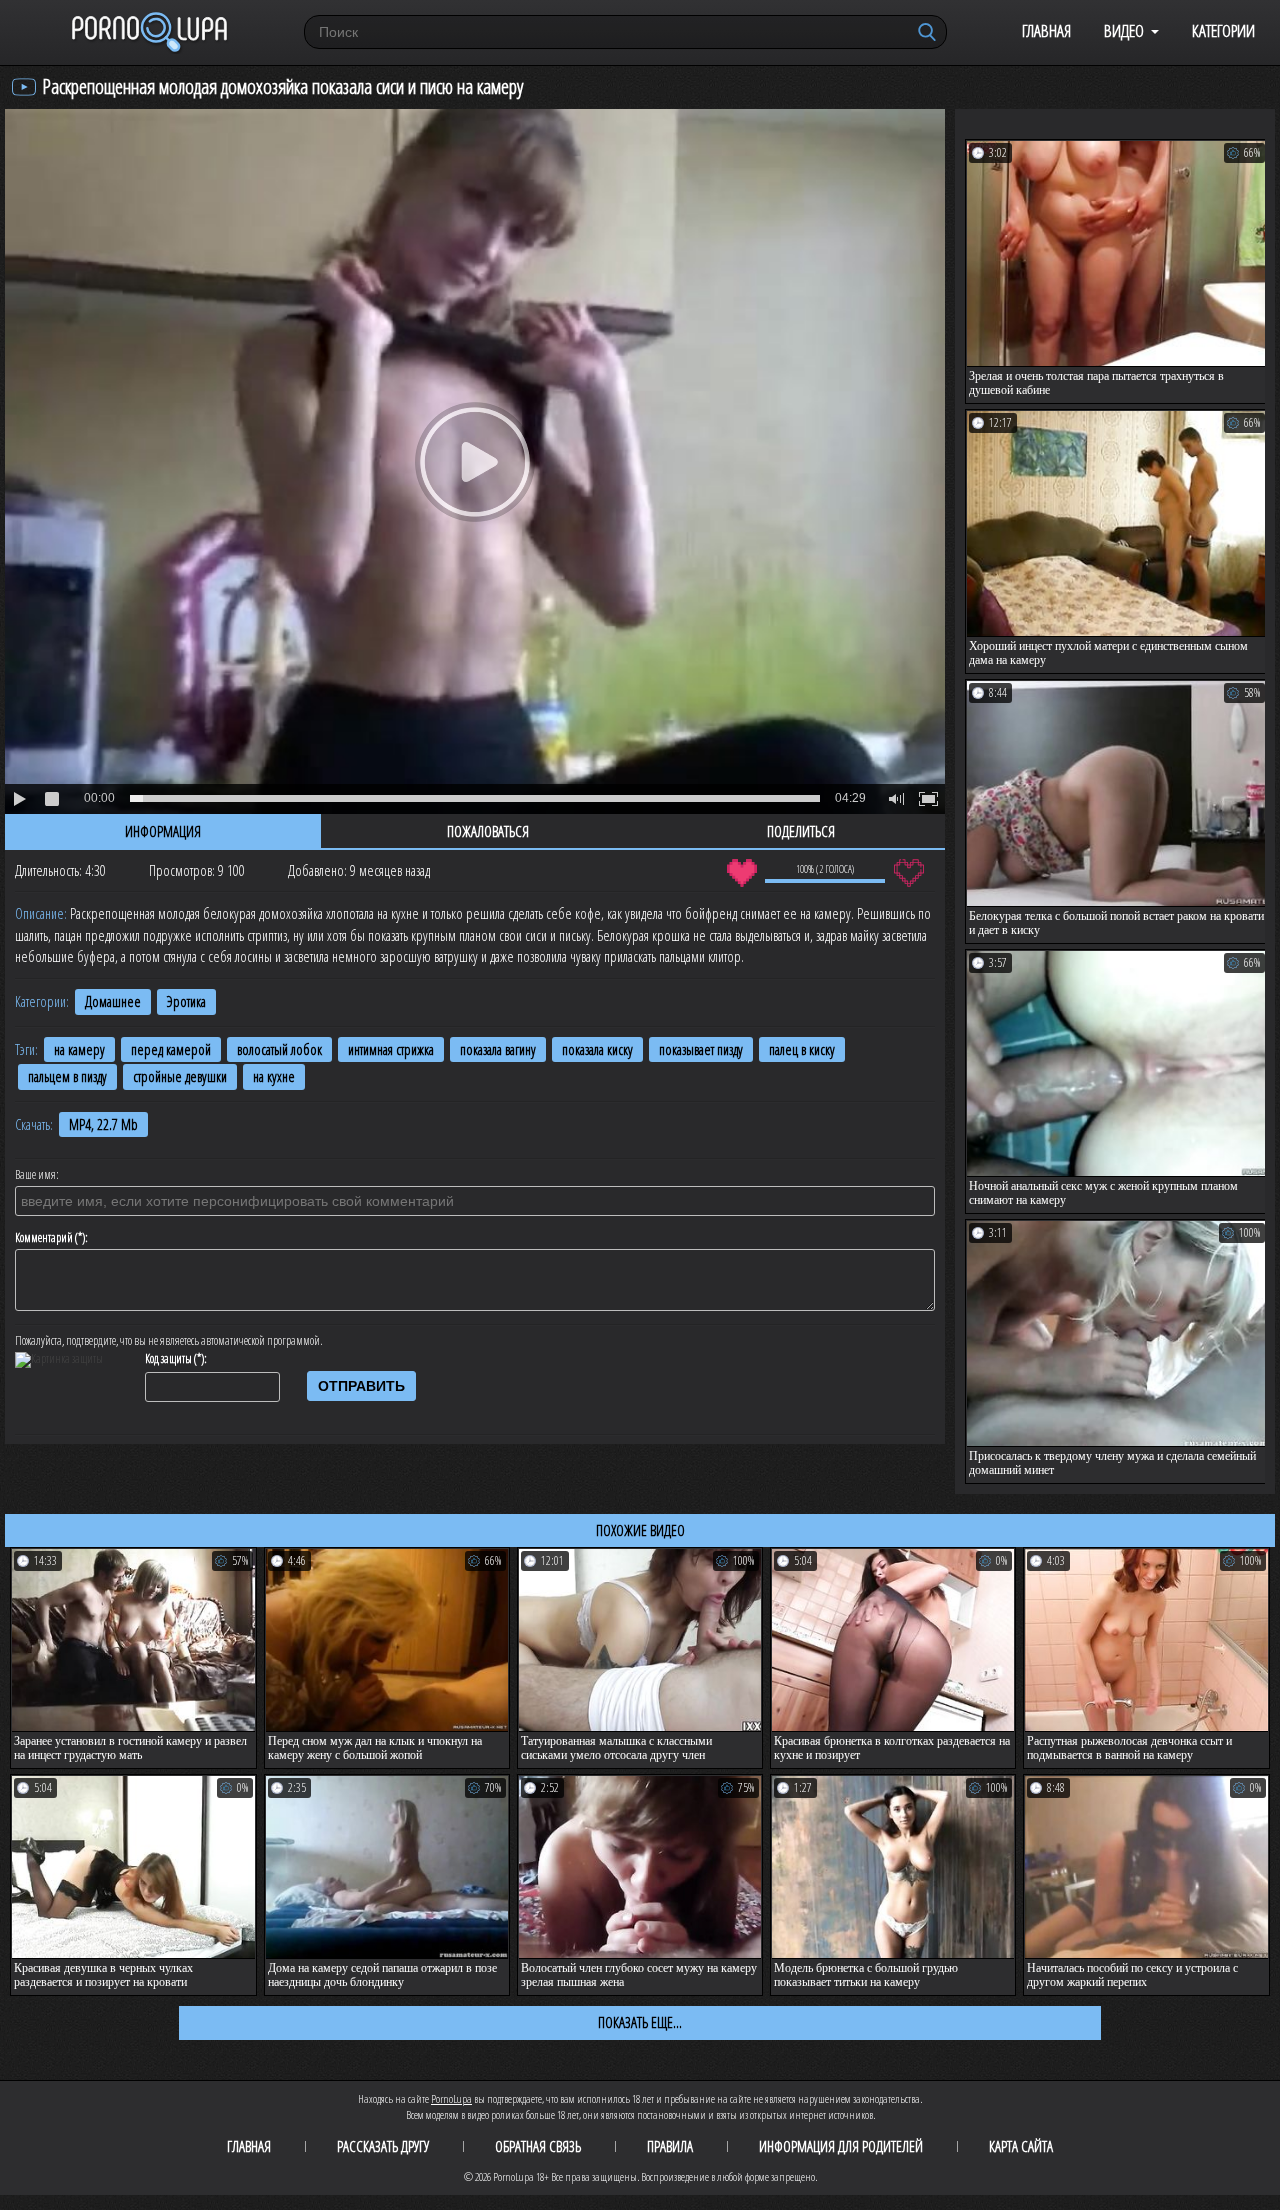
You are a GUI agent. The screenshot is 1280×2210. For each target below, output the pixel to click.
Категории (1223, 30)
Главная (1046, 30)
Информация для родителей (841, 2146)
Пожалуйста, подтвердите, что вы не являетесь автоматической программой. (169, 1341)
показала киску (597, 1049)
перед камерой (171, 1049)
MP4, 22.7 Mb (103, 1124)
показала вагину (498, 1049)
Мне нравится (741, 873)
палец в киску (802, 1049)
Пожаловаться (488, 831)
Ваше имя (35, 1175)
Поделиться (801, 831)
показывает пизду (701, 1049)
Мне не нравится (908, 873)
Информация (163, 831)
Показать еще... (640, 2022)
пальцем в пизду (67, 1076)
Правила (670, 2146)
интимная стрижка (391, 1049)
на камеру (79, 1049)
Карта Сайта (1021, 2146)
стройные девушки (180, 1076)
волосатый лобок (279, 1049)
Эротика (186, 1001)
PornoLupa (451, 2098)
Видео (1124, 30)
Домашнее (113, 1001)
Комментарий (44, 1238)
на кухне (274, 1076)
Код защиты (168, 1359)
